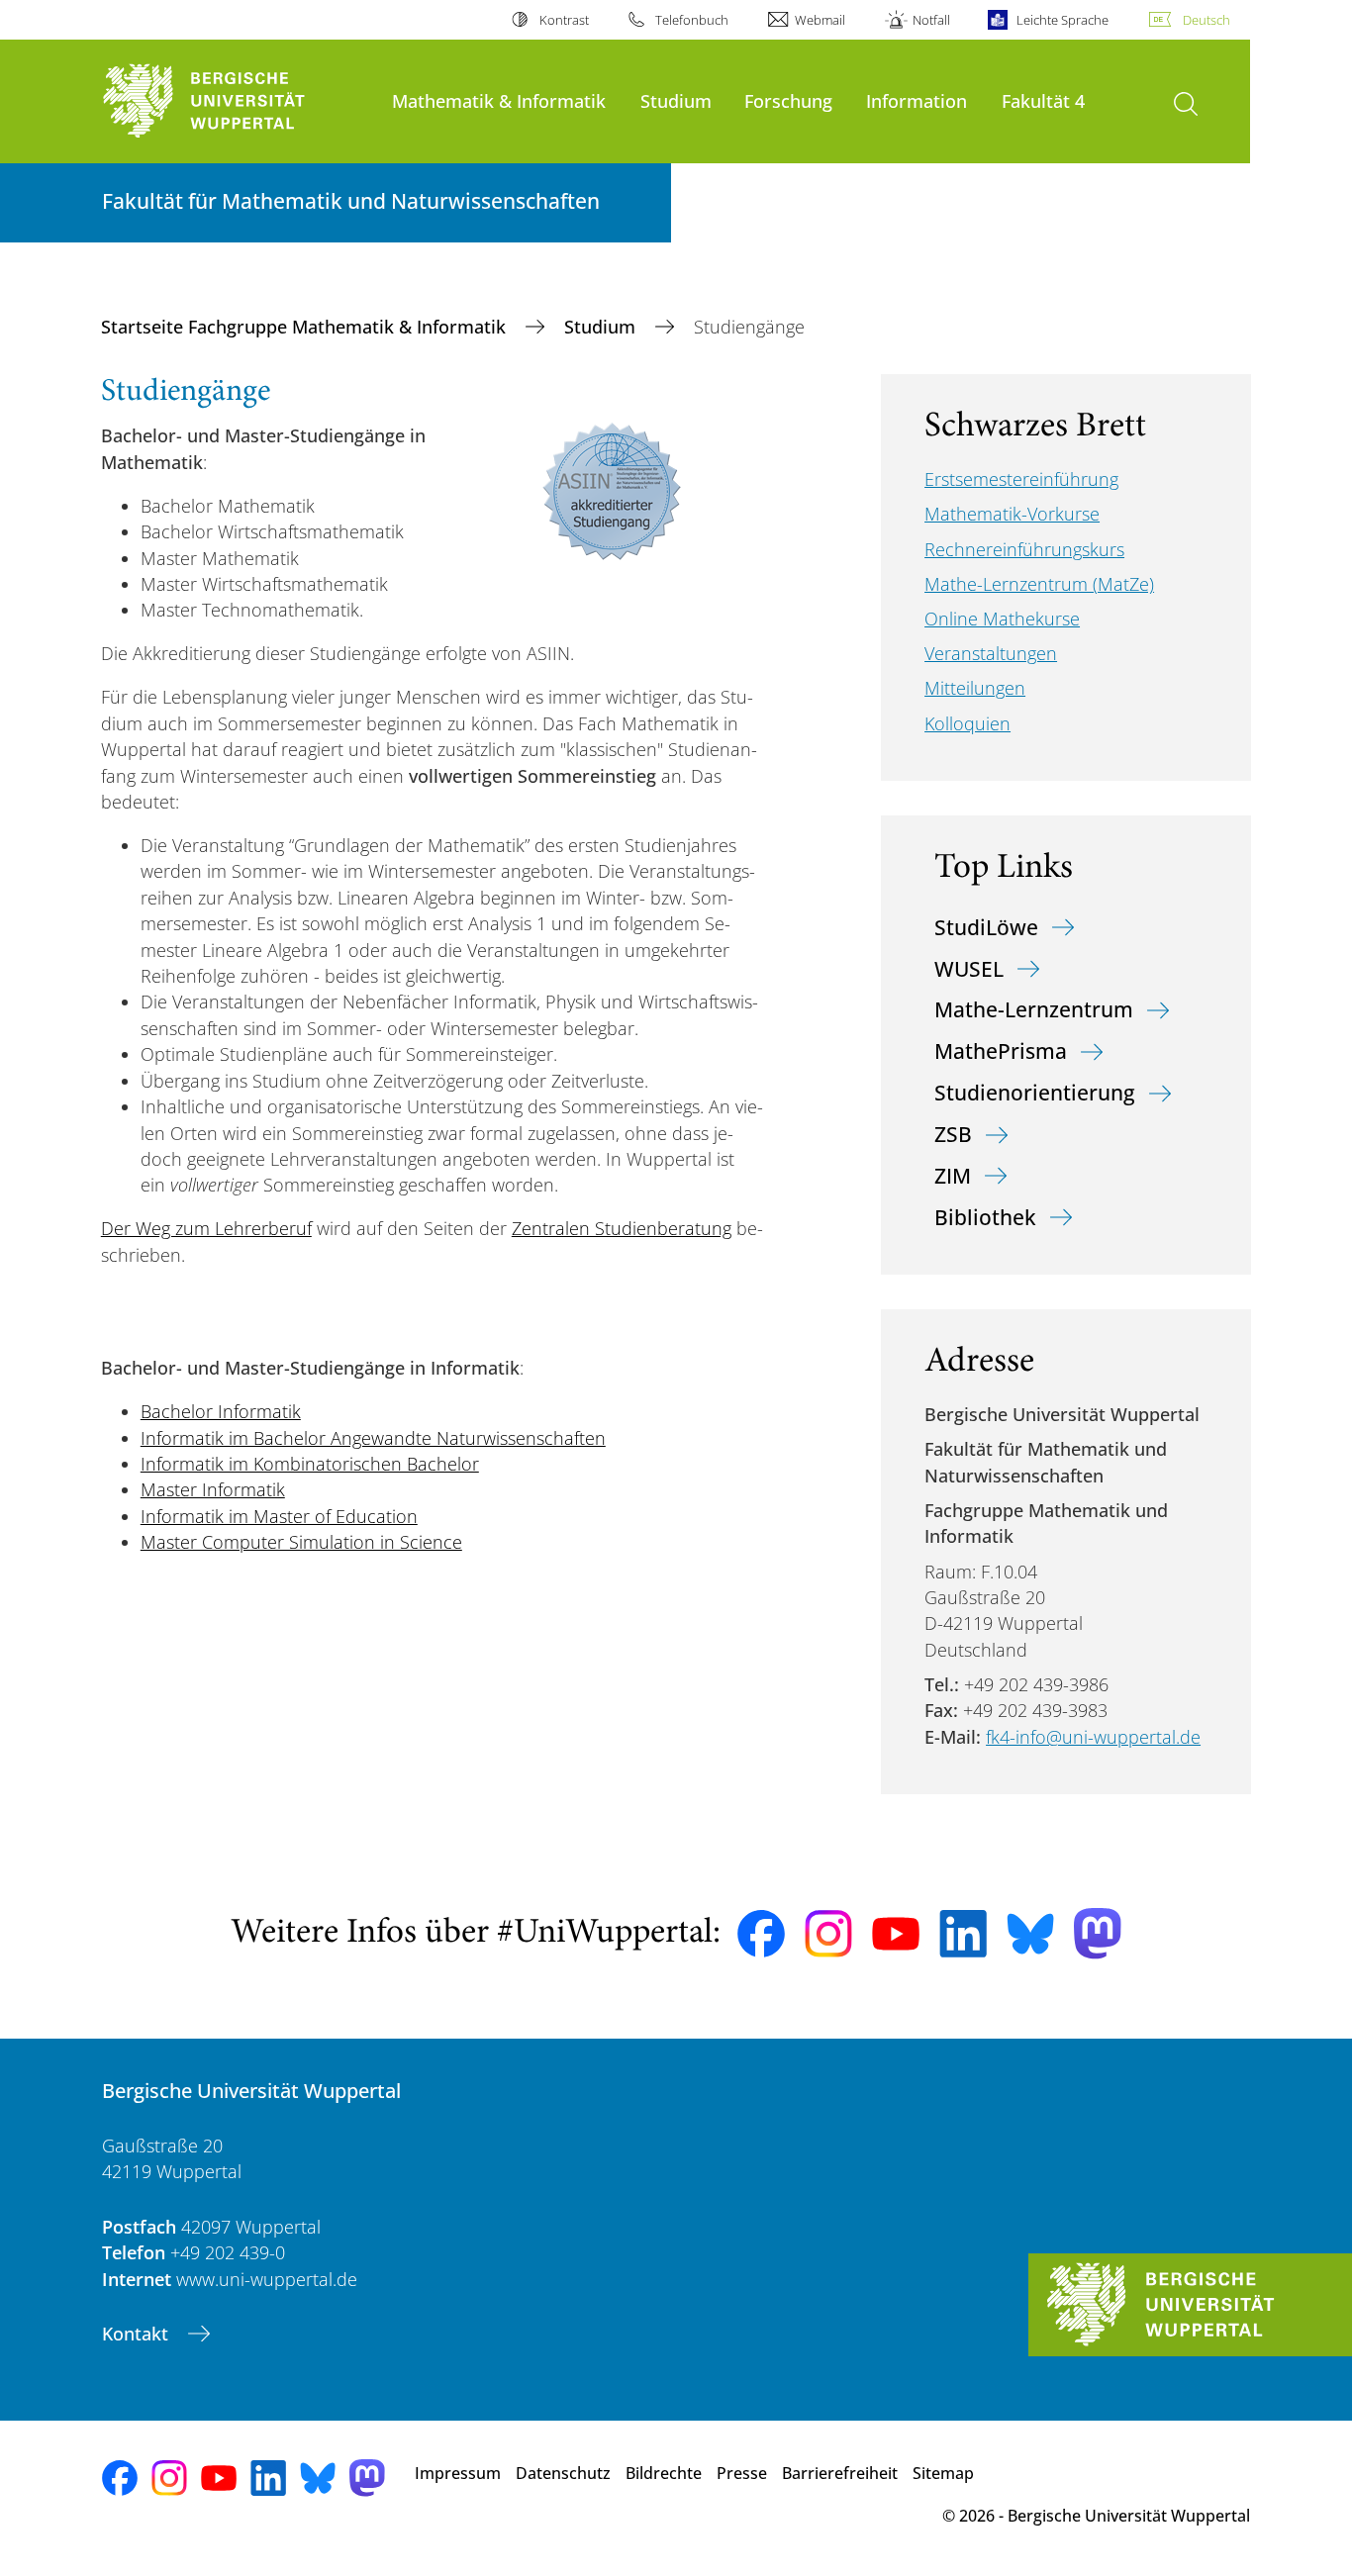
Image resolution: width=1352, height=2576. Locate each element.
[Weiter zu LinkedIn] (963, 1933)
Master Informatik (213, 1489)
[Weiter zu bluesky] (1030, 1934)
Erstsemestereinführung (1021, 479)
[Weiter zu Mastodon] (1098, 1933)
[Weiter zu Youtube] (896, 1934)
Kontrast (564, 20)
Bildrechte (664, 2473)
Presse (742, 2473)
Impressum (458, 2473)
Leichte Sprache (1062, 20)
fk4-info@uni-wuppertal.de (1093, 1737)
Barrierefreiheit (840, 2473)
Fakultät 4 (1043, 100)
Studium (676, 100)
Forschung (788, 100)
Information (917, 100)
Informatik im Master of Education (279, 1516)
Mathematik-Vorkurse (1012, 514)
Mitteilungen (975, 688)
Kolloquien (967, 723)
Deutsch (1207, 20)
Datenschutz (563, 2473)
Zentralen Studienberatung (622, 1228)
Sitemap (943, 2473)
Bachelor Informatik (221, 1411)
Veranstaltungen (991, 653)
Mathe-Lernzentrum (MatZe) (1039, 584)
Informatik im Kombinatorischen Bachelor (310, 1464)
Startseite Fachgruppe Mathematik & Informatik (306, 327)
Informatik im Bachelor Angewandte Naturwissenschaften (373, 1438)
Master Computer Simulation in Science (301, 1542)
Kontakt (138, 2334)
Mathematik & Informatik (499, 100)
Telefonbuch (692, 20)
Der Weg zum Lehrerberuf (206, 1228)
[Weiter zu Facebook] (761, 1934)
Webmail (820, 20)
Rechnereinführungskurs (1024, 549)
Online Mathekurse (1002, 619)
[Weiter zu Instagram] (828, 1934)
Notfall (931, 20)
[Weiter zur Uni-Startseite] (237, 101)
